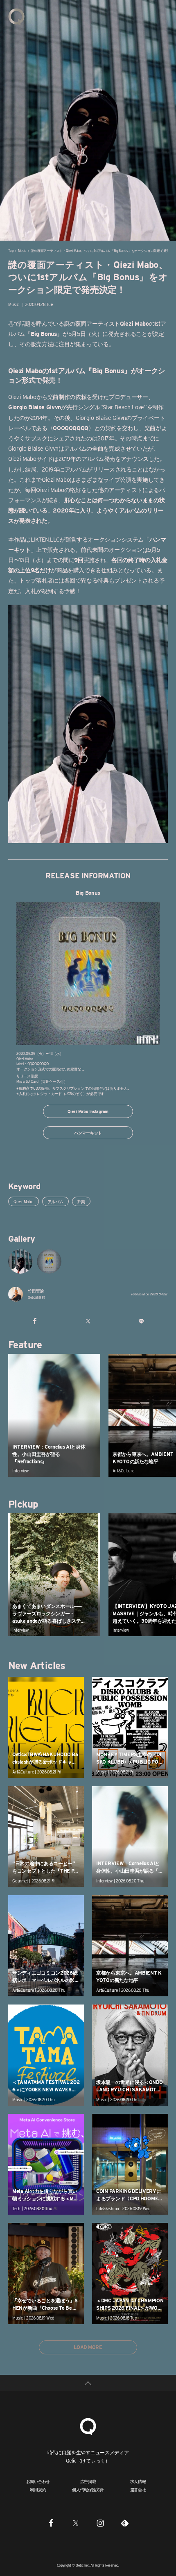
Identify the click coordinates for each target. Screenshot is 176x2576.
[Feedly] (125, 2523)
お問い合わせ (38, 2481)
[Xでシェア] (88, 1321)
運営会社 (138, 2490)
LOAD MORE (88, 2347)
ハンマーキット (88, 1133)
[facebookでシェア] (35, 1321)
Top (11, 251)
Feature (25, 1345)
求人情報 (138, 2481)
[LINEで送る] (141, 1321)
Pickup (23, 1504)
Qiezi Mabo (24, 1202)
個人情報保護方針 (88, 2490)
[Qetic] (16, 16)
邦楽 (81, 1202)
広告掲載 (88, 2481)
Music (22, 251)
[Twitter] (76, 2523)
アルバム (55, 1202)
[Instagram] (100, 2523)
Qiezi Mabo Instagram (88, 1111)
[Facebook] (51, 2523)
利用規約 (38, 2490)
